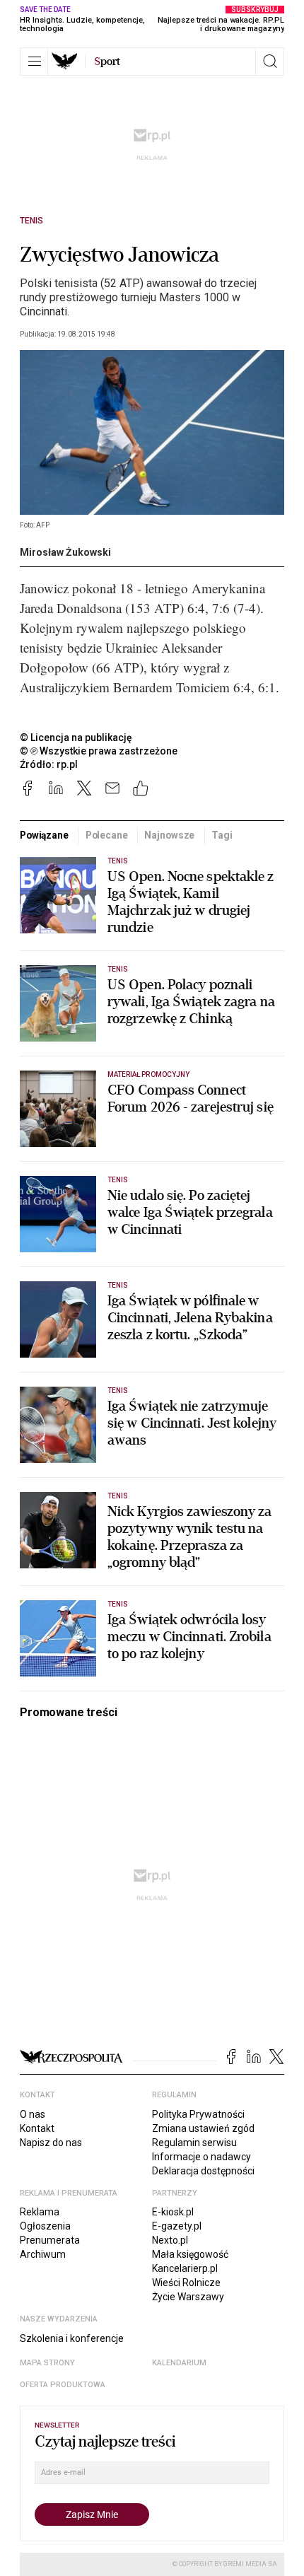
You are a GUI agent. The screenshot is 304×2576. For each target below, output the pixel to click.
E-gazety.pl (177, 2226)
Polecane (107, 835)
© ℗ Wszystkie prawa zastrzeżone (99, 751)
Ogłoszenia (45, 2226)
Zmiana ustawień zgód (203, 2128)
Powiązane (44, 835)
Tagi (222, 835)
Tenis (31, 221)
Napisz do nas (51, 2143)
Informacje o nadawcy (201, 2157)
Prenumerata (50, 2240)
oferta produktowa (63, 2385)
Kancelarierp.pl (185, 2268)
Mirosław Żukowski (65, 552)
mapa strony (47, 2363)
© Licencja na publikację (76, 738)
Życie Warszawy (188, 2297)
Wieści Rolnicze (186, 2283)
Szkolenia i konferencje (72, 2338)
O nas (33, 2114)
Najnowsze (169, 835)
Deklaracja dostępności (203, 2171)
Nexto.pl (170, 2240)
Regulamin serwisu (194, 2143)
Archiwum (43, 2254)
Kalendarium (179, 2363)
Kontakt (37, 2128)
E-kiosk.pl (173, 2212)
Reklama (40, 2212)
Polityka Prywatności (198, 2114)
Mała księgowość (190, 2254)
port (107, 62)
